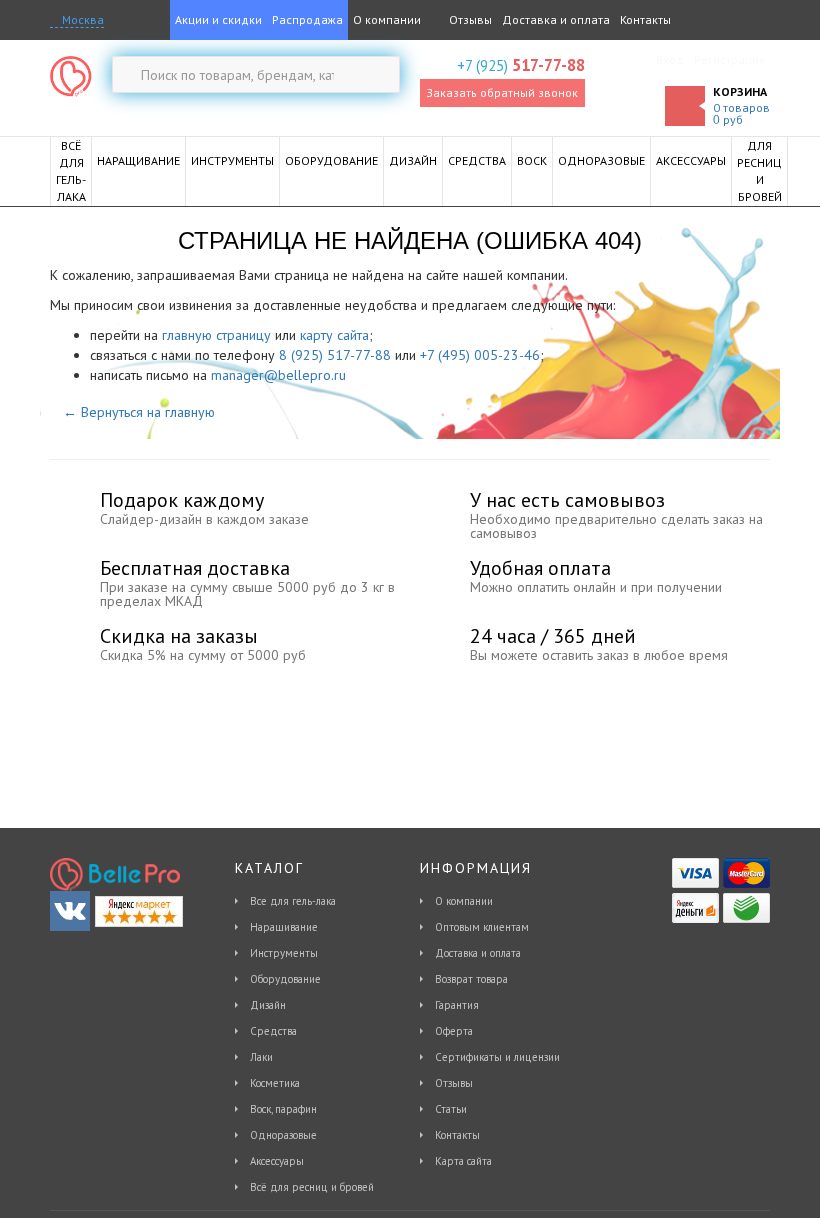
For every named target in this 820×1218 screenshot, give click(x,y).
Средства (273, 1031)
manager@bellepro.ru (278, 375)
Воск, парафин (283, 1109)
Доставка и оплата (556, 19)
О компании (387, 19)
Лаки (261, 1057)
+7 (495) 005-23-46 (480, 355)
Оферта (454, 1031)
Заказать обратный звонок (502, 92)
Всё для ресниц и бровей (312, 1187)
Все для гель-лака (293, 901)
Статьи (451, 1109)
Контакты (645, 19)
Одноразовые (283, 1135)
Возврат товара (471, 979)
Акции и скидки (218, 19)
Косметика (275, 1083)
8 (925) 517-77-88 (335, 355)
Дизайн (268, 1005)
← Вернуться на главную (139, 412)
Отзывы (469, 19)
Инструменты (284, 953)
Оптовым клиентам (482, 927)
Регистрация (729, 59)
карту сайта (334, 335)
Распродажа (307, 19)
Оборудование (285, 979)
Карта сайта (463, 1161)
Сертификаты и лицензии (497, 1057)
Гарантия (457, 1005)
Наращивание (284, 927)
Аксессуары (277, 1161)
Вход (670, 59)
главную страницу (216, 335)
